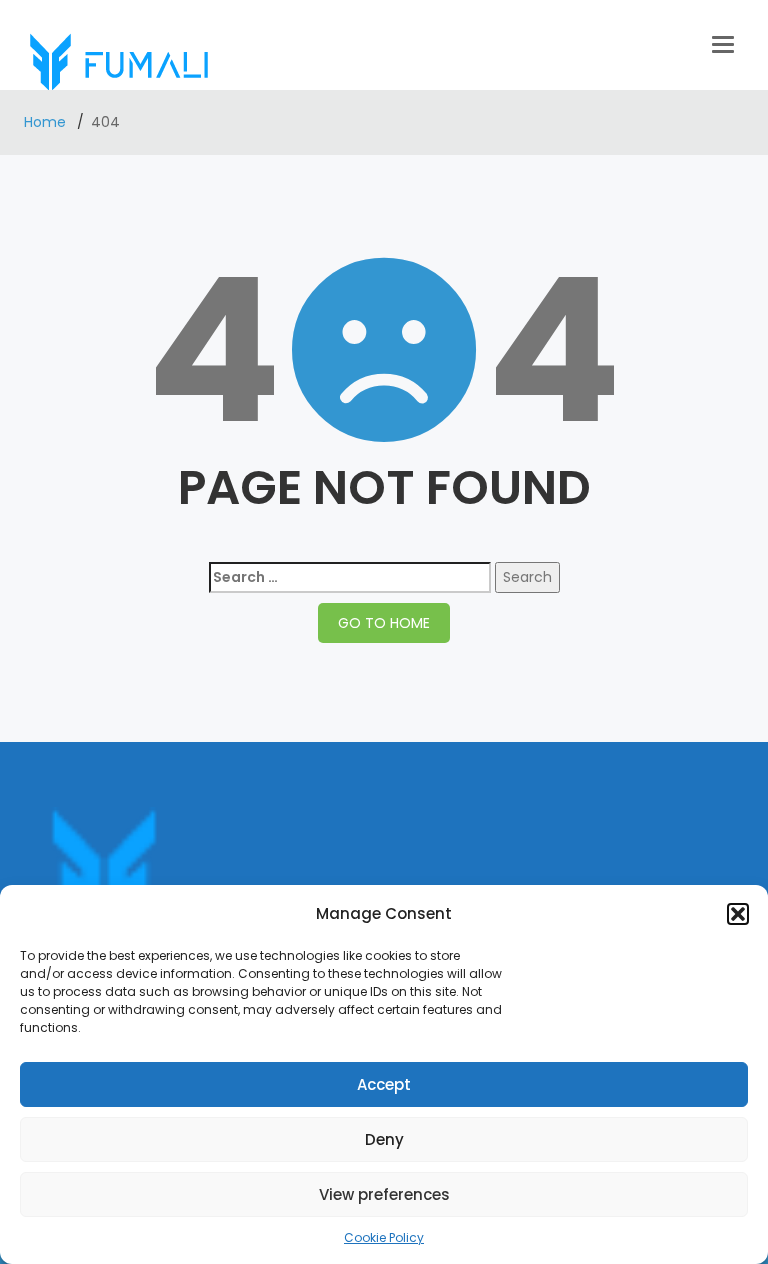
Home (47, 122)
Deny (384, 1139)
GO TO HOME (384, 623)
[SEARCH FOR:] (350, 577)
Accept (384, 1084)
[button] (738, 914)
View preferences (384, 1194)
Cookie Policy (384, 1237)
